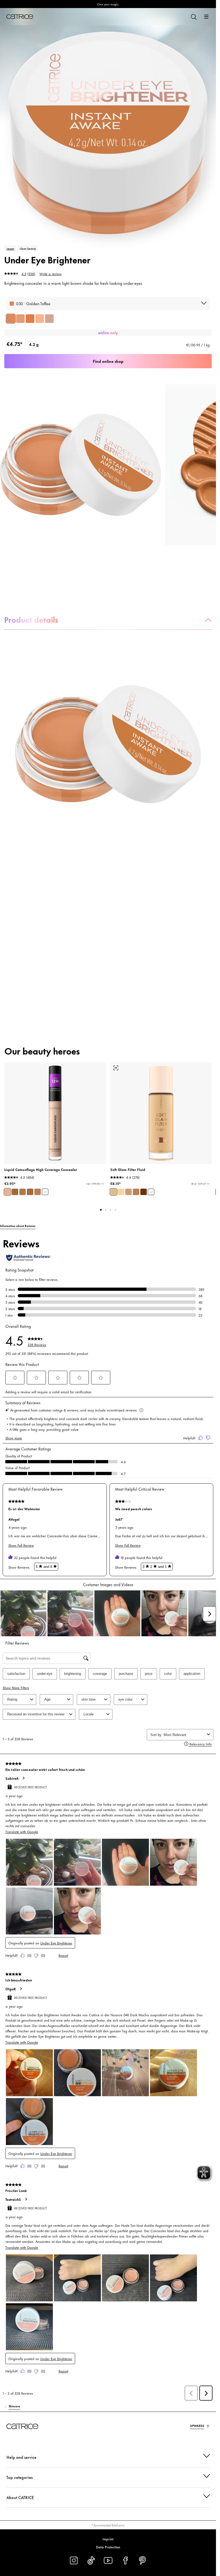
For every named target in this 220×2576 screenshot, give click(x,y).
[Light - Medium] (113, 1192)
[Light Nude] (20, 319)
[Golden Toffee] (11, 319)
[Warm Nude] (40, 319)
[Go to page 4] (115, 1210)
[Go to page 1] (101, 1210)
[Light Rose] (49, 319)
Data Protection (108, 2547)
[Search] (193, 17)
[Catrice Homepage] (20, 17)
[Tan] (136, 1192)
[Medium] (129, 1192)
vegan (10, 248)
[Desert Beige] (38, 1192)
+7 (45, 1192)
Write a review (50, 274)
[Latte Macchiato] (23, 1192)
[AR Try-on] (116, 1068)
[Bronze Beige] (30, 1192)
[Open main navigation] (206, 17)
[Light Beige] (8, 1192)
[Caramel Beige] (15, 1192)
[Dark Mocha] (30, 319)
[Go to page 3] (111, 1210)
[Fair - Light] (121, 1192)
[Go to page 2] (106, 1210)
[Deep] (144, 1192)
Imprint (108, 2539)
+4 (151, 1192)
